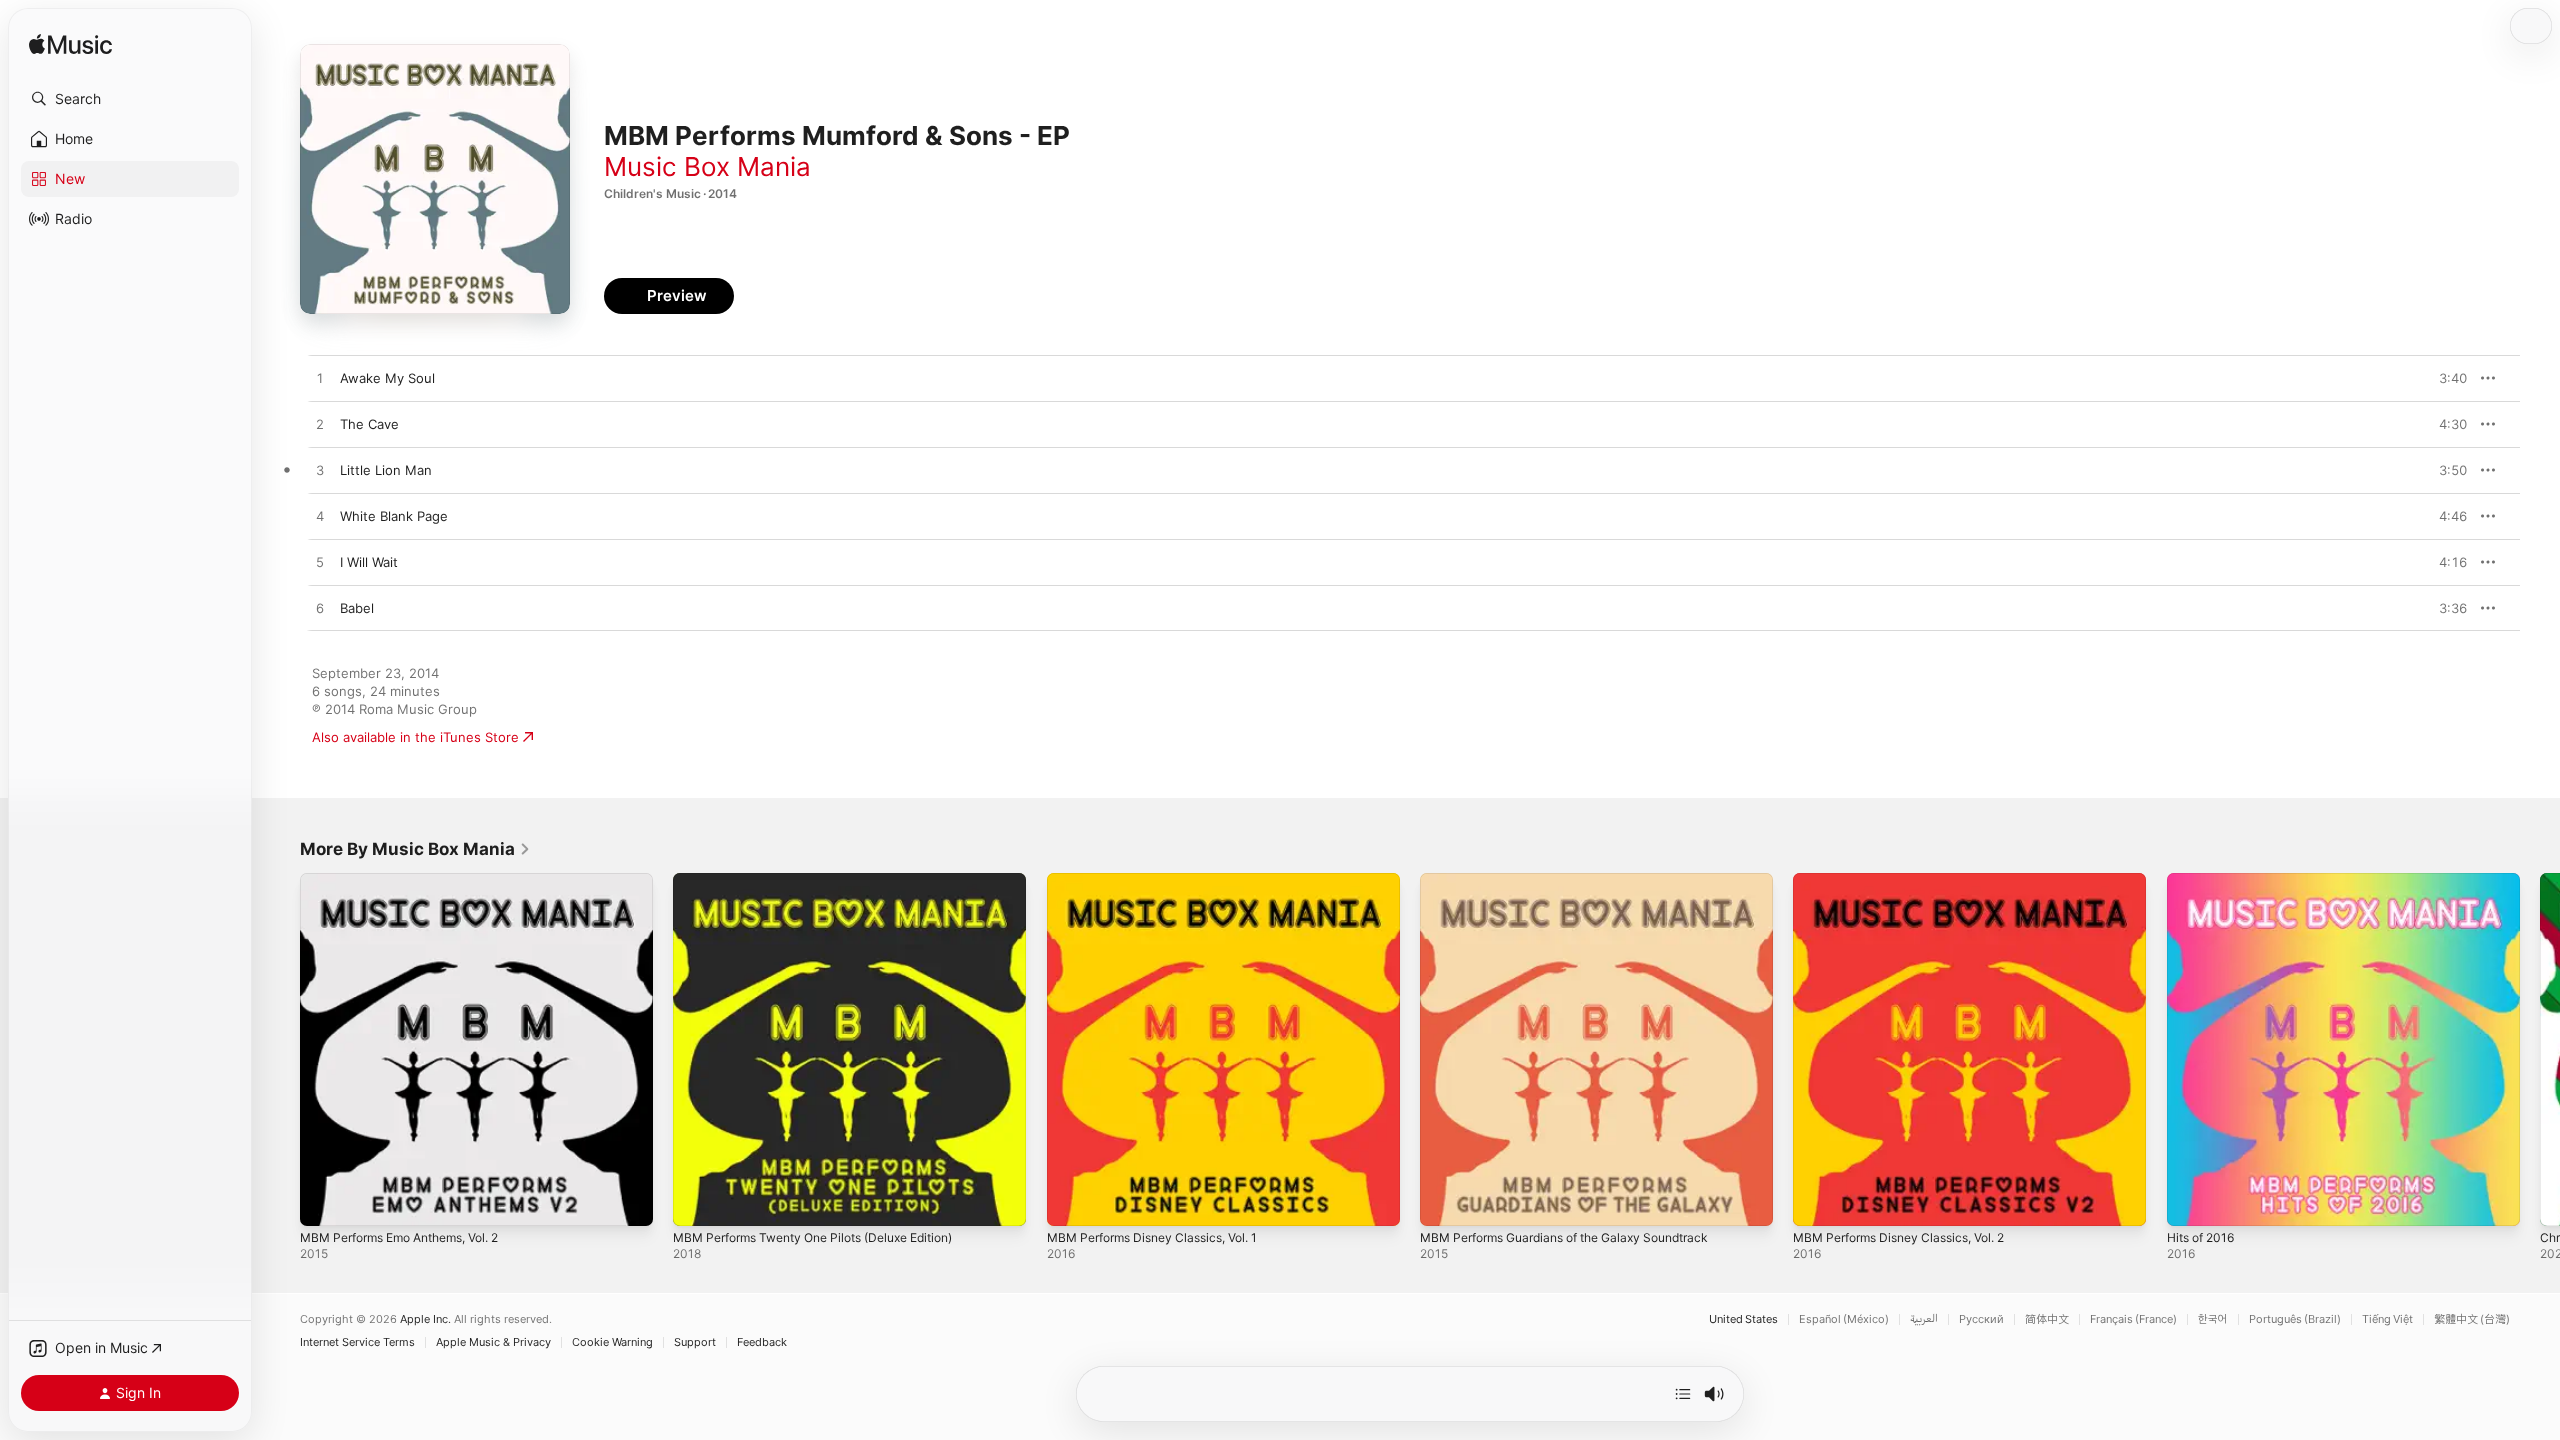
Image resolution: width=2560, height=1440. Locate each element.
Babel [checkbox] (357, 608)
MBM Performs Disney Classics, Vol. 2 (1911, 881)
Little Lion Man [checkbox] (386, 470)
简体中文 (2047, 1319)
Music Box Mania (707, 166)
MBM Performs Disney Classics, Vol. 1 (1164, 881)
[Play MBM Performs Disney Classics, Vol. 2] (1818, 1201)
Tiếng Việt (2387, 1319)
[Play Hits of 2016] (2192, 1201)
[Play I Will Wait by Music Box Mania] (320, 563)
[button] (130, 99)
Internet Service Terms (357, 1342)
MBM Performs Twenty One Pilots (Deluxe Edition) (830, 881)
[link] (415, 849)
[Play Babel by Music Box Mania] (320, 609)
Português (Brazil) (2295, 1319)
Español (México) (1844, 1319)
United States (1743, 1319)
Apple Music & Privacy (493, 1342)
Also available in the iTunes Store (415, 737)
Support (695, 1342)
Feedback (762, 1342)
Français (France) (2133, 1319)
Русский (1981, 1319)
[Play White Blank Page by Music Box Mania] (320, 517)
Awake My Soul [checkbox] (387, 378)
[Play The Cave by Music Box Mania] (320, 425)
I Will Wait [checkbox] (369, 562)
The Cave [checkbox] (369, 424)
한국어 (2213, 1319)
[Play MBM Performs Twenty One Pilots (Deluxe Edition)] (698, 1201)
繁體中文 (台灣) (2472, 1319)
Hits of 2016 (2205, 881)
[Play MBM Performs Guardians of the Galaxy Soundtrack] (1445, 1201)
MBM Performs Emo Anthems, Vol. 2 (413, 881)
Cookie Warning (612, 1342)
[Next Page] (2540, 1050)
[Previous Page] (280, 1050)
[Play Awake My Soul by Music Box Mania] (320, 379)
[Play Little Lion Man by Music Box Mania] (320, 471)
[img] (70, 45)
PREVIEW (2445, 378)
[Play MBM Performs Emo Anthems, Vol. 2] (325, 1201)
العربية (1924, 1319)
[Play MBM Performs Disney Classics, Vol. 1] (1072, 1201)
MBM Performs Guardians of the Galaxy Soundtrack (1581, 881)
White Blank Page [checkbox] (394, 516)
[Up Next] (1683, 1394)
